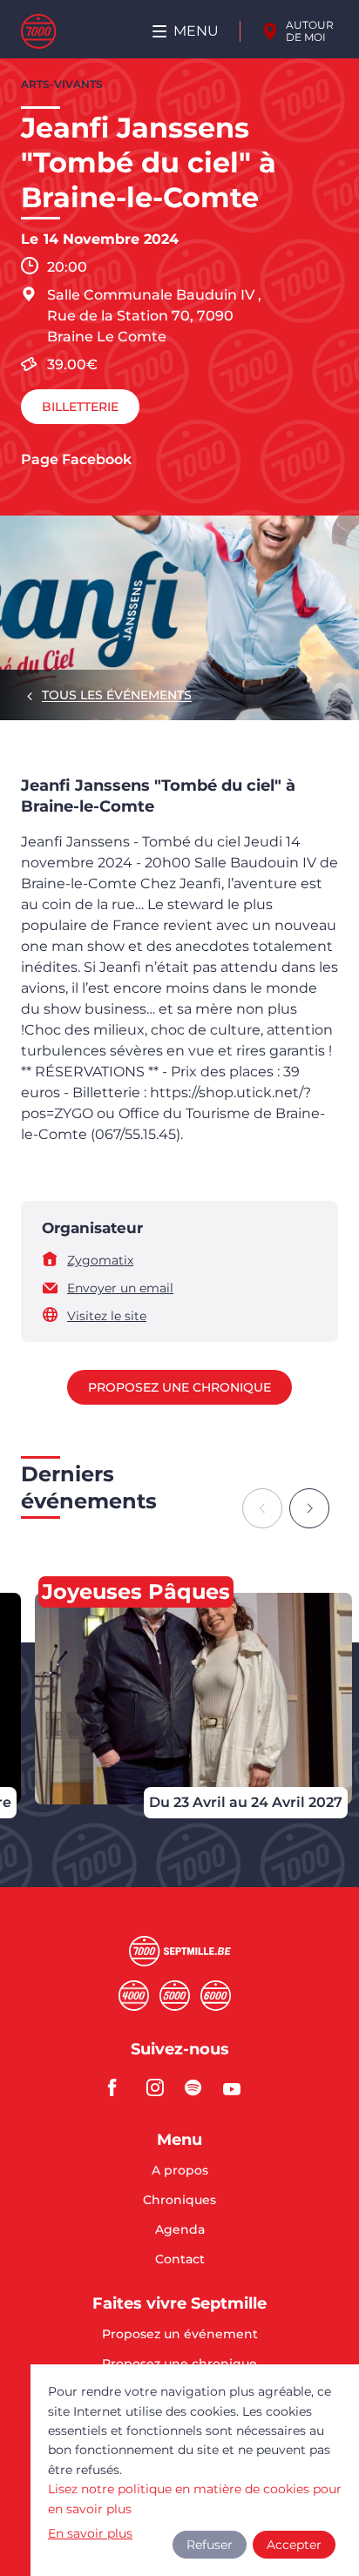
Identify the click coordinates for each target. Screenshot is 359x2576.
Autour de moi (310, 31)
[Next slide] (309, 1508)
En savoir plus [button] (90, 2533)
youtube (237, 2087)
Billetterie (80, 407)
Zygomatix (100, 1260)
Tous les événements (117, 695)
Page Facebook (76, 459)
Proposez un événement (180, 2335)
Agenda (180, 2230)
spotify (199, 2087)
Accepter (294, 2545)
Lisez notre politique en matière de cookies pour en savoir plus (195, 2498)
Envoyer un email (120, 1288)
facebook (122, 2087)
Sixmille (216, 1996)
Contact (180, 2259)
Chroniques (179, 2201)
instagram (160, 2087)
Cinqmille (175, 1996)
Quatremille (134, 1996)
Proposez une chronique (179, 1387)
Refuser (210, 2545)
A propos (180, 2171)
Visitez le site (107, 1316)
